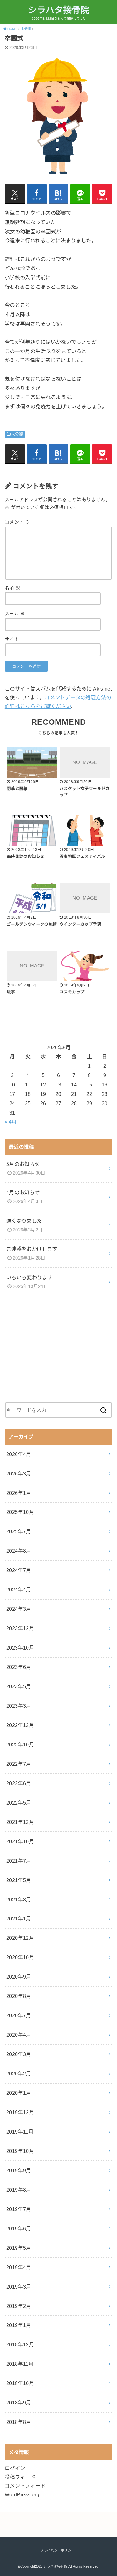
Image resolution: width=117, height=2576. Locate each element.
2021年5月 (19, 1880)
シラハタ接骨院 (59, 10)
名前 (13, 588)
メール (15, 614)
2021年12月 (20, 1822)
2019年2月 (19, 2306)
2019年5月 (19, 2248)
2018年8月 (19, 2422)
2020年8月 (19, 1996)
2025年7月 (19, 1531)
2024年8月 (19, 1551)
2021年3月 (19, 1900)
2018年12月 (20, 2344)
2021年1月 (19, 1919)
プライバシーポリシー (57, 2550)
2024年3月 (19, 1609)
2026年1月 (19, 1493)
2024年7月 (19, 1570)
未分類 (17, 434)
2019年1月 (19, 2325)
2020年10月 (20, 1957)
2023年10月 (20, 1648)
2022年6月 (19, 1783)
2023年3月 (19, 1706)
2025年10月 (20, 1512)
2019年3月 (19, 2287)
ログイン (15, 2468)
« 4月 (11, 1122)
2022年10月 (20, 1745)
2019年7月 (19, 2209)
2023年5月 (19, 1686)
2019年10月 (20, 2151)
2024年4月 (19, 1590)
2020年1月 (19, 2093)
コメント (17, 522)
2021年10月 (20, 1841)
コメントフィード (25, 2486)
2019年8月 (19, 2190)
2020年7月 (19, 2015)
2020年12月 (20, 1938)
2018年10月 (20, 2383)
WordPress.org (22, 2494)
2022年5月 (19, 1803)
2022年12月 (20, 1725)
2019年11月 (20, 2132)
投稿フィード (20, 2477)
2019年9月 (19, 2170)
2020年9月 (19, 1977)
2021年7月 (19, 1861)
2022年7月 (19, 1764)
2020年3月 (19, 2054)
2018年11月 (20, 2364)
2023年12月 (20, 1628)
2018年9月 (19, 2403)
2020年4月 (19, 2035)
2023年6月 (19, 1667)
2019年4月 (19, 2267)
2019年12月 (20, 2112)
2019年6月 (19, 2229)
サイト (12, 639)
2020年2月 (19, 2074)
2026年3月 (19, 1474)
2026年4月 (19, 1454)
